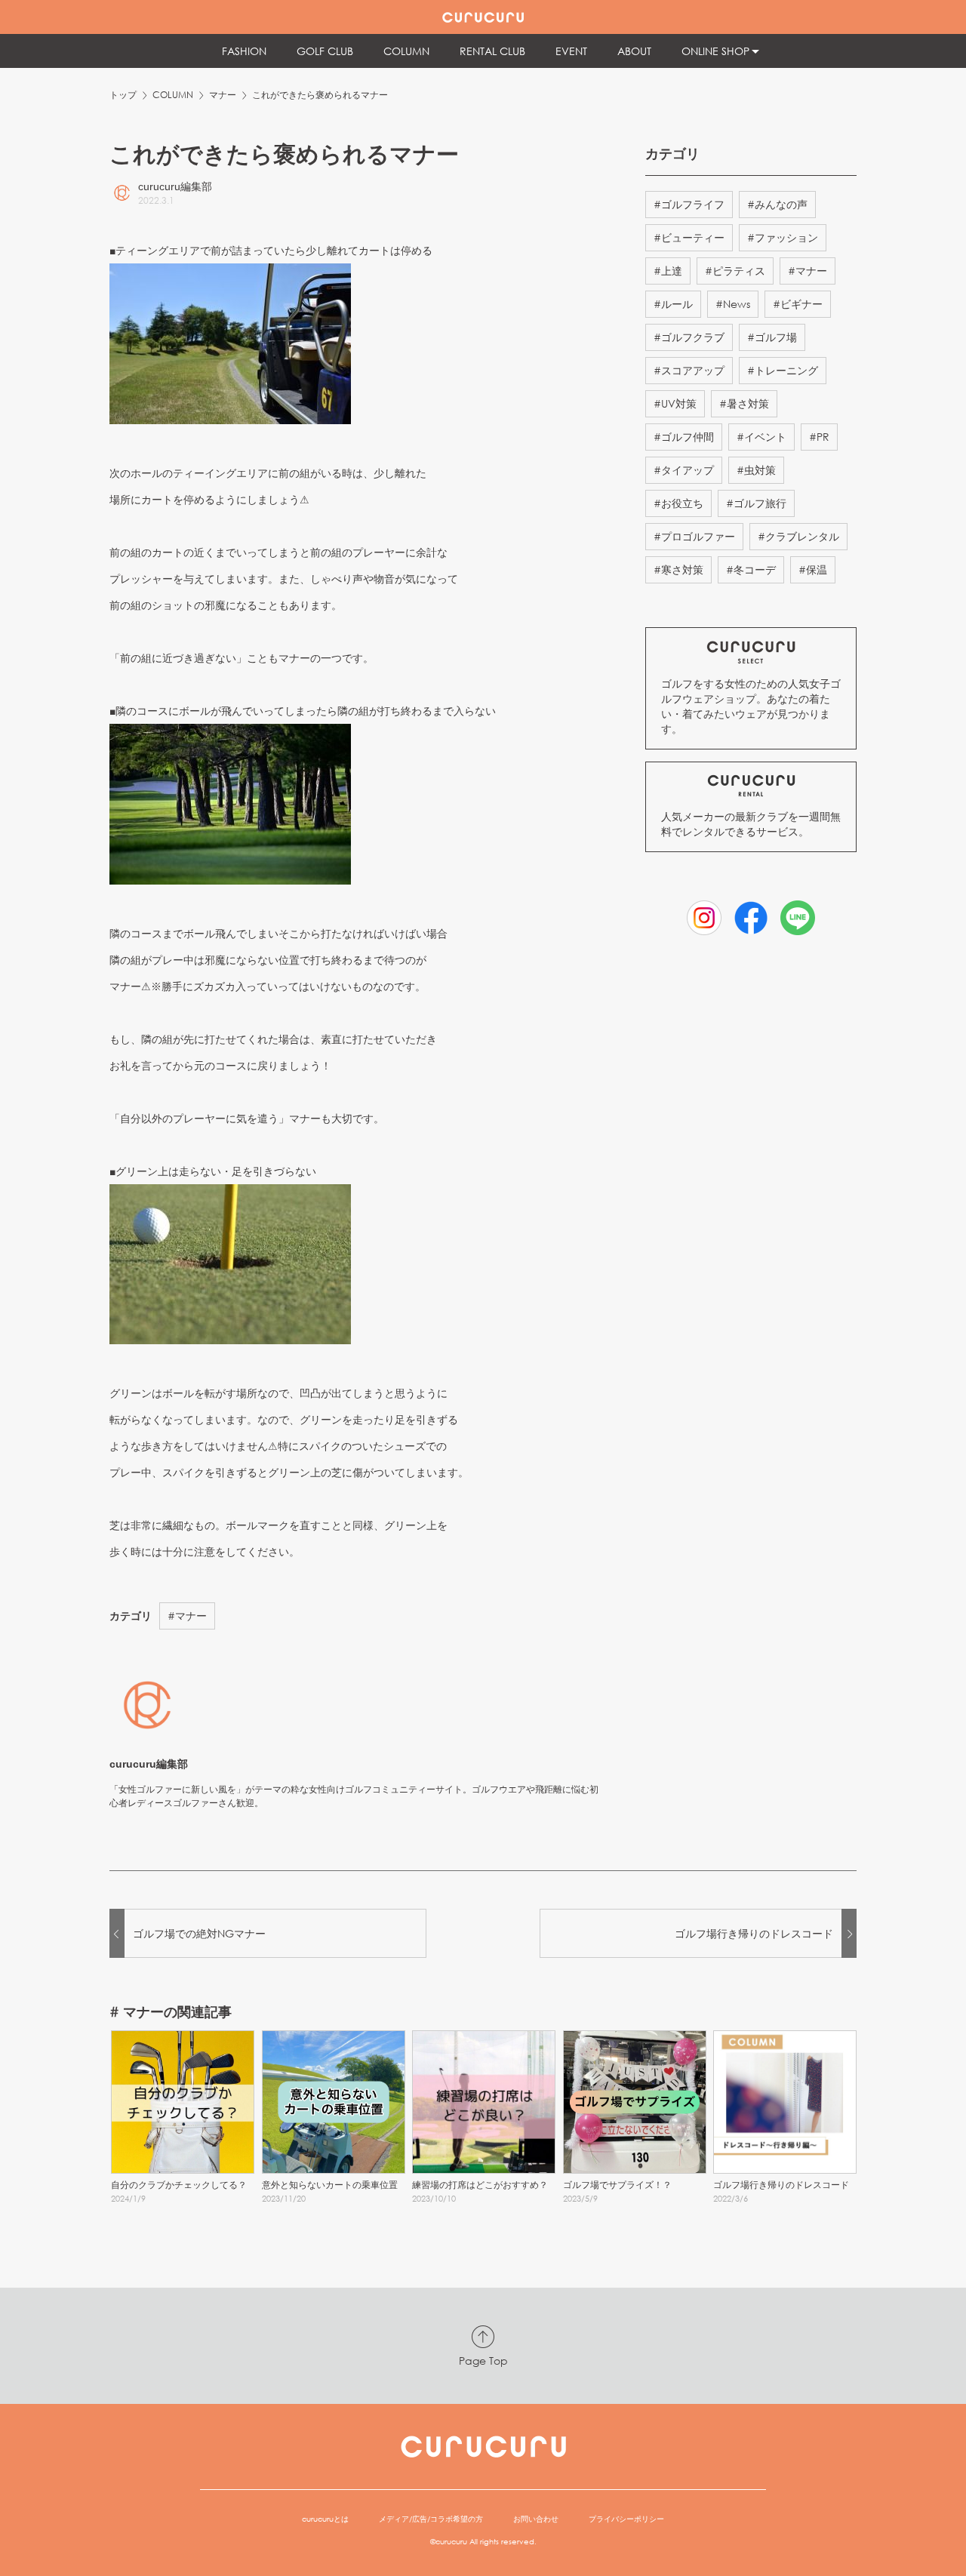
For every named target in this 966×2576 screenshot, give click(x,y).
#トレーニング (783, 370)
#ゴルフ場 (772, 337)
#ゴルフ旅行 (756, 503)
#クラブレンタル (798, 536)
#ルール (673, 304)
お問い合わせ (536, 2519)
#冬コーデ (751, 569)
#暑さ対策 (744, 403)
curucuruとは (325, 2519)
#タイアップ (684, 470)
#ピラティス (735, 271)
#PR (819, 437)
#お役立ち (678, 503)
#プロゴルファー (694, 536)
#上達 (668, 271)
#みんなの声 (777, 204)
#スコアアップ (689, 370)
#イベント (761, 437)
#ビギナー (798, 304)
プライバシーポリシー (626, 2519)
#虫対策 (756, 470)
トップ (123, 95)
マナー (223, 95)
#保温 (813, 569)
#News (733, 304)
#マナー (187, 1616)
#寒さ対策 (678, 569)
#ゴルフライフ (689, 204)
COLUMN (173, 95)
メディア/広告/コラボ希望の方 (431, 2519)
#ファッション (783, 237)
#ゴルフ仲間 (684, 437)
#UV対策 (675, 403)
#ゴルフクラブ (689, 337)
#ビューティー (689, 237)
